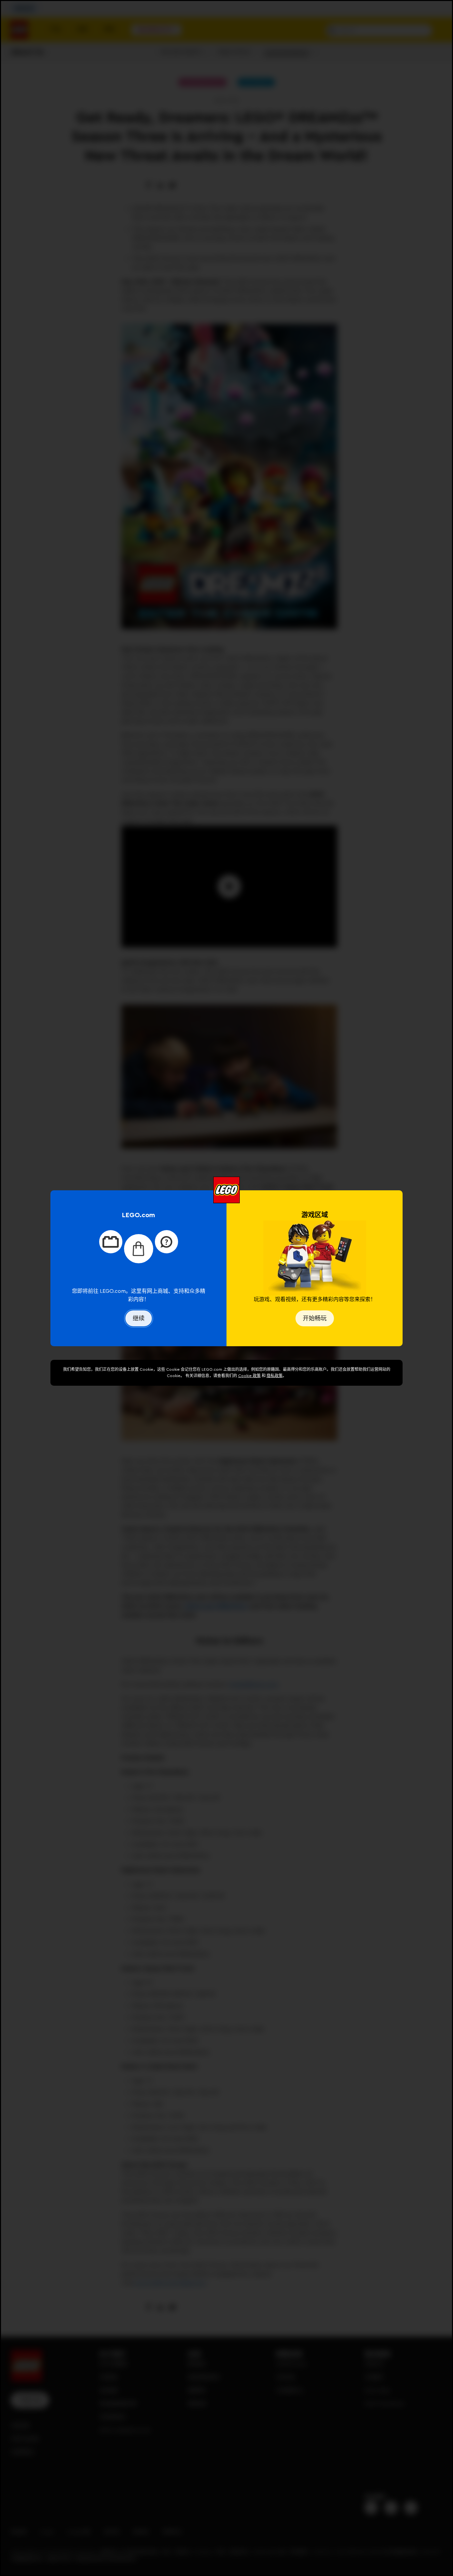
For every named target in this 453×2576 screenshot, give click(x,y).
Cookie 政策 (249, 1376)
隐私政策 (275, 1376)
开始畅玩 (315, 1318)
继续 (139, 1318)
